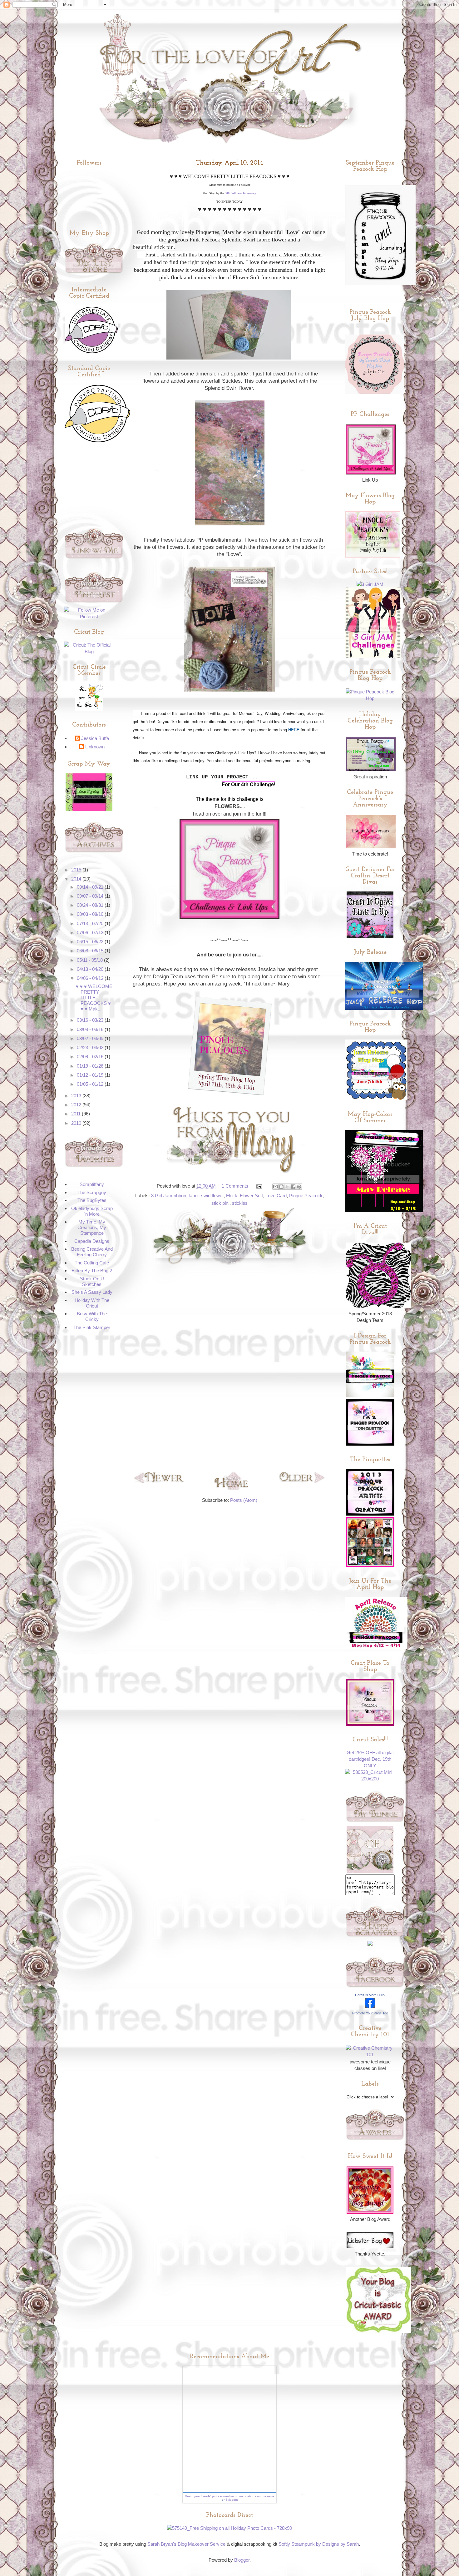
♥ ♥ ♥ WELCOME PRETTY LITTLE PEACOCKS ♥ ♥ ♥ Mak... (94, 998)
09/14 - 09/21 (91, 887)
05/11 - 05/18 (90, 960)
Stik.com (232, 2500)
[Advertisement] (230, 1368)
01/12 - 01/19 (91, 1075)
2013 (77, 1096)
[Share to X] (287, 1187)
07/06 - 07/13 (91, 933)
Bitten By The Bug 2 (92, 1271)
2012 (77, 1105)
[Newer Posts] (159, 1481)
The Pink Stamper (92, 1327)
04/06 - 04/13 (91, 978)
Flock (232, 1196)
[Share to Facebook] (293, 1187)
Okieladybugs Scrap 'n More (92, 1211)
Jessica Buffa (95, 738)
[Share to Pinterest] (299, 1187)
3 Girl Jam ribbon (169, 1196)
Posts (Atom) (244, 1500)
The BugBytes (92, 1200)
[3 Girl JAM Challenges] (373, 656)
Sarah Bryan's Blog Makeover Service (186, 2544)
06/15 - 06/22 (91, 942)
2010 (77, 1123)
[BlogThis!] (281, 1187)
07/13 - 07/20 (91, 923)
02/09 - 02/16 (91, 1057)
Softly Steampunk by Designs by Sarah (319, 2544)
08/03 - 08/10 (91, 914)
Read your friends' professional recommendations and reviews (230, 2496)
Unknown (95, 747)
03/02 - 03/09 (91, 1038)
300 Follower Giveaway (240, 193)
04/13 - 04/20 (91, 969)
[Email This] (275, 1187)
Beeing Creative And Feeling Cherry (92, 1252)
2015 (77, 870)
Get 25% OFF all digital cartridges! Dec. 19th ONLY (370, 1759)
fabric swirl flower (206, 1196)
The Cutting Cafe (92, 1263)
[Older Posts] (302, 1481)
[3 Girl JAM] (370, 584)
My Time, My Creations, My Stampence (92, 1227)
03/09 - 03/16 (91, 1029)
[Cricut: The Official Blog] (89, 651)
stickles (240, 1203)
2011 (76, 1114)
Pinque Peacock (306, 1196)
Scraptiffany (92, 1184)
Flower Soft (251, 1196)
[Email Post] (259, 1186)
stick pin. (220, 1203)
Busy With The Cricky (92, 1316)
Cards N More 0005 (370, 1995)
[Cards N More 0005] (370, 2006)
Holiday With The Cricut (92, 1303)
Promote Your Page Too (370, 2013)
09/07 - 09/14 (91, 896)
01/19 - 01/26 (91, 1066)
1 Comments (235, 1186)
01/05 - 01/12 (91, 1084)
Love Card (276, 1196)
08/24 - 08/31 (91, 905)
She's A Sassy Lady (92, 1292)
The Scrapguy (92, 1192)
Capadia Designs (92, 1241)
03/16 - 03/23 (91, 1020)
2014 (77, 879)
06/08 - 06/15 (91, 951)
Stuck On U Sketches (92, 1281)
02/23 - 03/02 (91, 1047)
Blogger (242, 2560)
